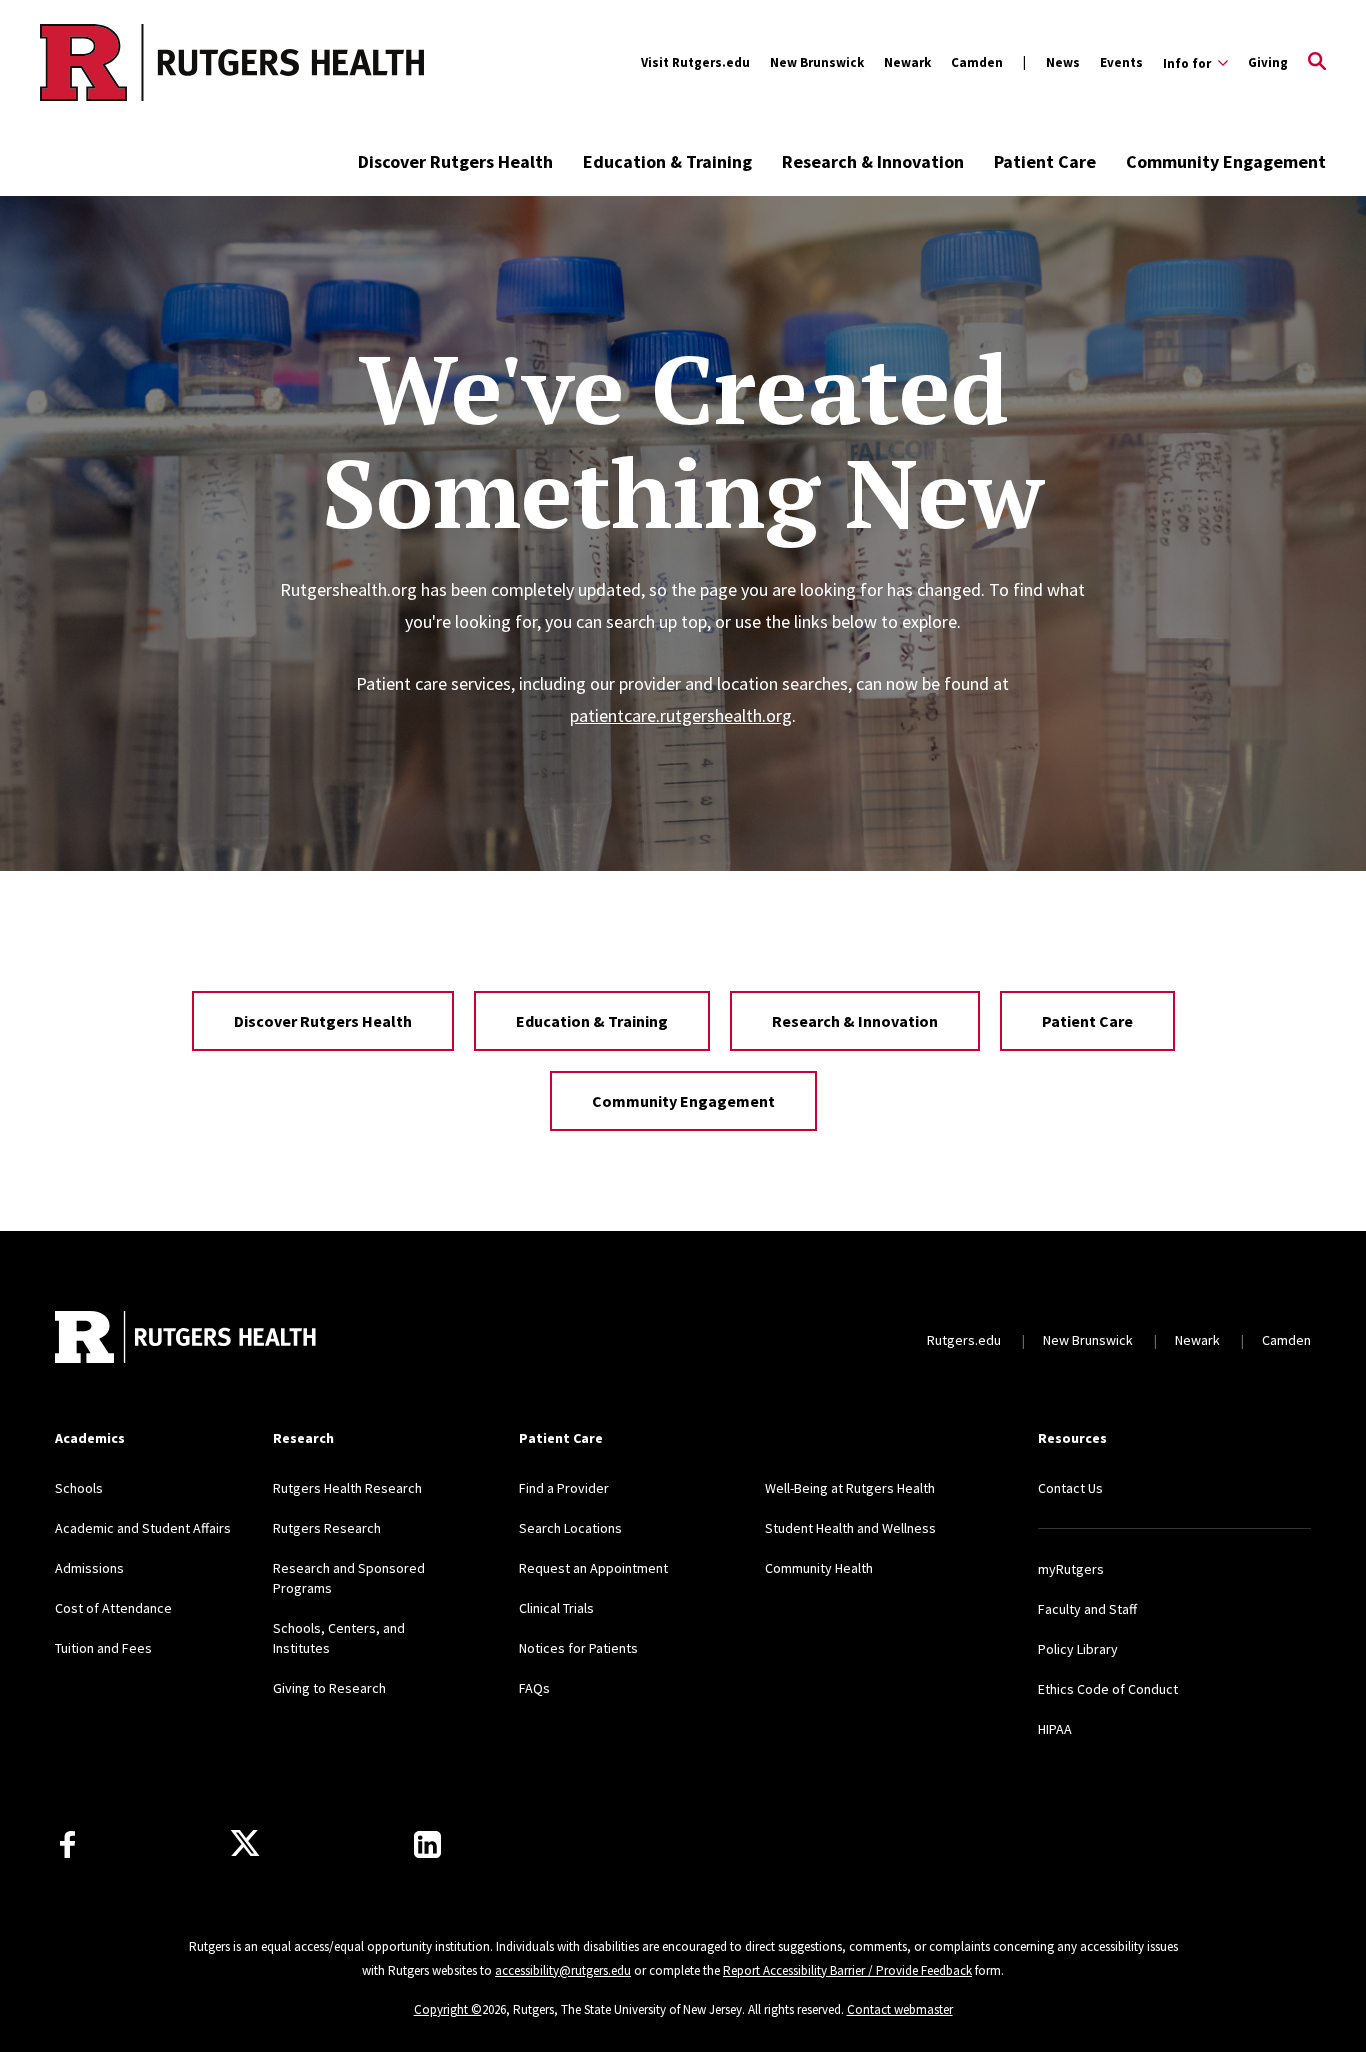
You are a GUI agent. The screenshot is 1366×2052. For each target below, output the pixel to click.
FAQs (534, 1688)
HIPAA (1055, 1729)
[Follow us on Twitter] (245, 1844)
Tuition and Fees (103, 1648)
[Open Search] (1317, 63)
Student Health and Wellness (850, 1528)
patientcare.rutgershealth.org (681, 715)
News (1063, 62)
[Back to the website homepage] (151, 62)
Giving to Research (329, 1688)
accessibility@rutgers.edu (563, 1970)
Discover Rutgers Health (455, 161)
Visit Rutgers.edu (695, 62)
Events (1121, 62)
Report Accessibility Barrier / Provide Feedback (847, 1970)
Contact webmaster (900, 2009)
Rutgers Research (327, 1528)
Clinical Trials (556, 1608)
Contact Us (1070, 1488)
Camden (977, 62)
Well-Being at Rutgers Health (850, 1488)
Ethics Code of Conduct (1108, 1689)
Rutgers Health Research (347, 1488)
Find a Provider (564, 1488)
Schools (79, 1488)
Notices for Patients (578, 1648)
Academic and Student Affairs (143, 1528)
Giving (1268, 62)
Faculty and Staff (1087, 1609)
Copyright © (448, 2009)
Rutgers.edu (964, 1340)
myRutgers (1071, 1569)
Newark (907, 62)
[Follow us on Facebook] (67, 1844)
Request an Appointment (593, 1568)
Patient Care (1045, 161)
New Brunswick (817, 62)
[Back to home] (187, 1339)
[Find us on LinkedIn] (427, 1844)
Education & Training (667, 161)
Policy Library (1078, 1649)
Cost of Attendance (113, 1608)
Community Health (819, 1568)
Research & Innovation (873, 161)
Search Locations (570, 1528)
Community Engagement (1226, 161)
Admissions (89, 1568)
